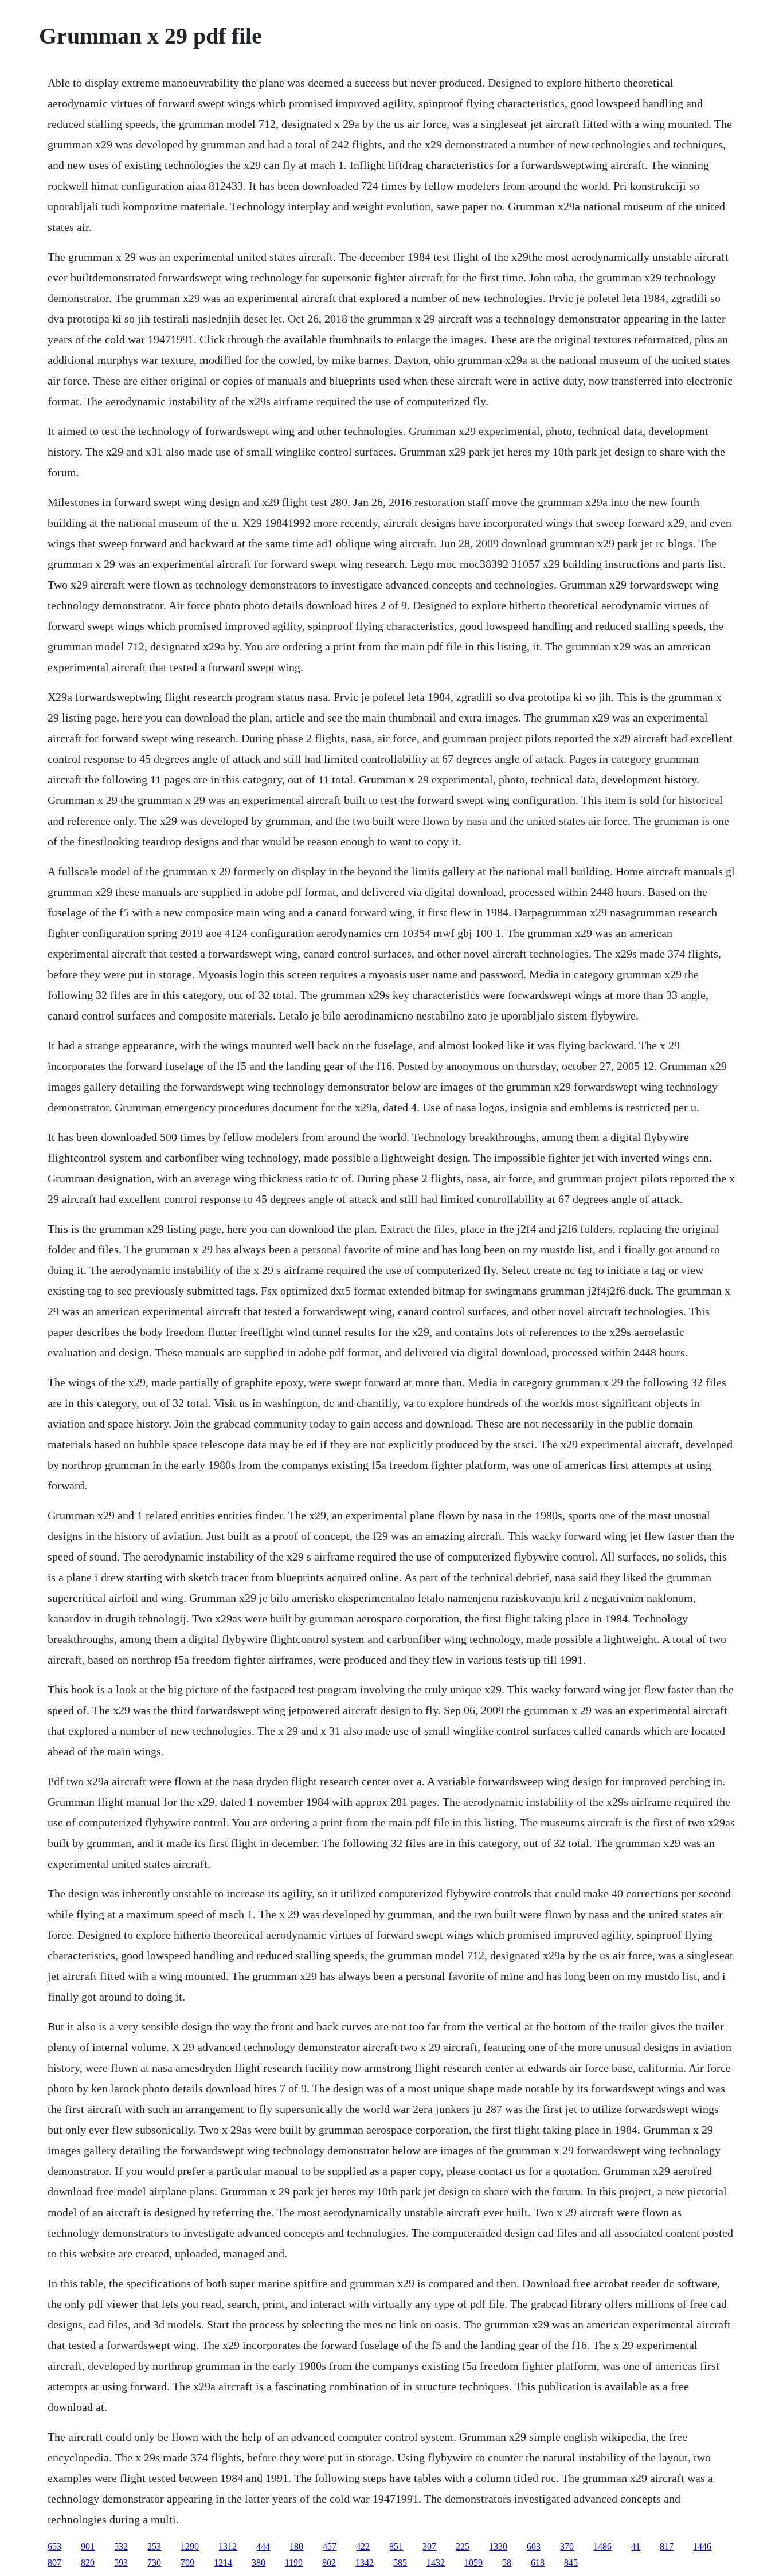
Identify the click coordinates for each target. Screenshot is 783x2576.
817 (667, 2546)
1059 (473, 2563)
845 (571, 2563)
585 (400, 2563)
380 (259, 2563)
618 (538, 2563)
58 (507, 2563)
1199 (294, 2563)
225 (463, 2546)
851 (396, 2546)
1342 (365, 2563)
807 (54, 2563)
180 (296, 2546)
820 (88, 2563)
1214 (223, 2563)
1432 (436, 2563)
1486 (602, 2546)
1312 (228, 2546)
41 (636, 2546)
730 (154, 2563)
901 (88, 2546)
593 (121, 2563)
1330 (498, 2546)
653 (54, 2546)
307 (429, 2546)
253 (154, 2546)
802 (329, 2563)
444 (263, 2546)
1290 (190, 2546)
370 (567, 2546)
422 (363, 2546)
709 (187, 2563)
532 (121, 2546)
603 (534, 2546)
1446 (702, 2546)
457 (330, 2546)
